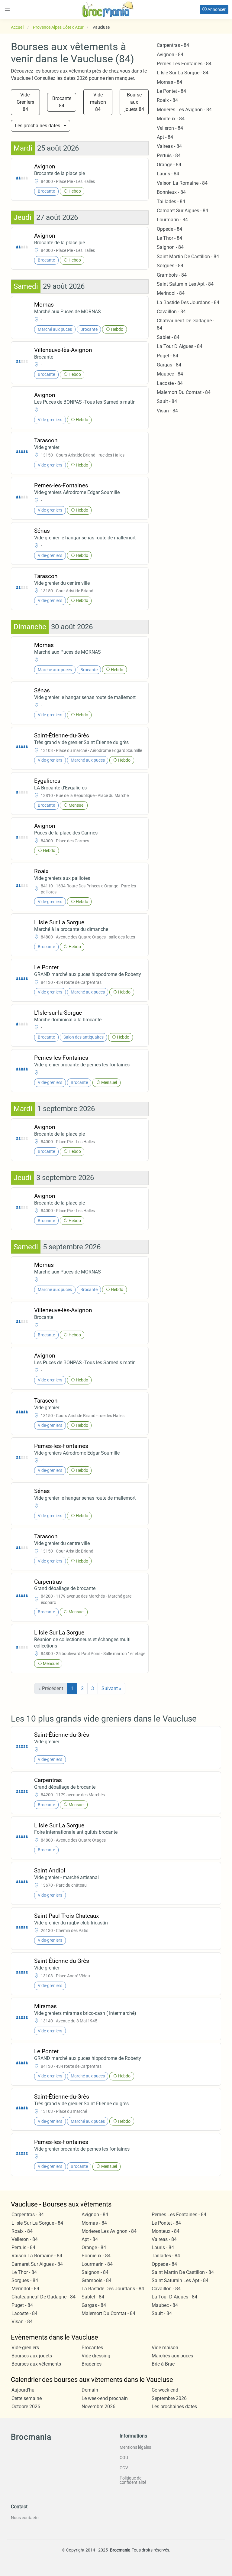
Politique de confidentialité (133, 2480)
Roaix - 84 (167, 100)
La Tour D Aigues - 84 (180, 346)
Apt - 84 (165, 137)
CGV (124, 2468)
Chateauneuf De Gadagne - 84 (43, 2297)
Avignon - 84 (170, 55)
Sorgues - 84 (170, 266)
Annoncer (216, 9)
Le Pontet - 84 (171, 91)
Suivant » (111, 1688)
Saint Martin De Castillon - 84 (188, 257)
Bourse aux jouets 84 (134, 102)
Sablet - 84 (168, 337)
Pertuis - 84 (169, 156)
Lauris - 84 (168, 174)
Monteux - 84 (171, 119)
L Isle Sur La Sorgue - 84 (183, 73)
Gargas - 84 (169, 365)
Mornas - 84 (169, 82)
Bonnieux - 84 (171, 192)
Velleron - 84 (170, 128)
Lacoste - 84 (170, 383)
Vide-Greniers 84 (25, 102)
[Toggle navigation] (7, 9)
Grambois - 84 (172, 275)
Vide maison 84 (98, 102)
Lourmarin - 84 (172, 220)
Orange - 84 (169, 165)
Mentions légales (135, 2447)
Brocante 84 (62, 102)
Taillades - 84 (171, 202)
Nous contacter (25, 2518)
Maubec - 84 (170, 374)
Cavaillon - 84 (171, 312)
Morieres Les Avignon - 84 (184, 110)
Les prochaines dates (37, 126)
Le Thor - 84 (169, 238)
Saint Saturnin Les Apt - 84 (185, 284)
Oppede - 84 (169, 229)
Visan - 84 (167, 411)
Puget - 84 (168, 356)
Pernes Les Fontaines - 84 (184, 64)
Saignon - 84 (170, 247)
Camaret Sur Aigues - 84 (182, 211)
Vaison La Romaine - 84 (182, 183)
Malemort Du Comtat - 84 (184, 392)
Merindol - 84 (171, 293)
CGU (124, 2457)
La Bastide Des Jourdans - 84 (188, 302)
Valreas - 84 (169, 146)
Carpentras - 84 (173, 45)
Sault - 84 (167, 401)
